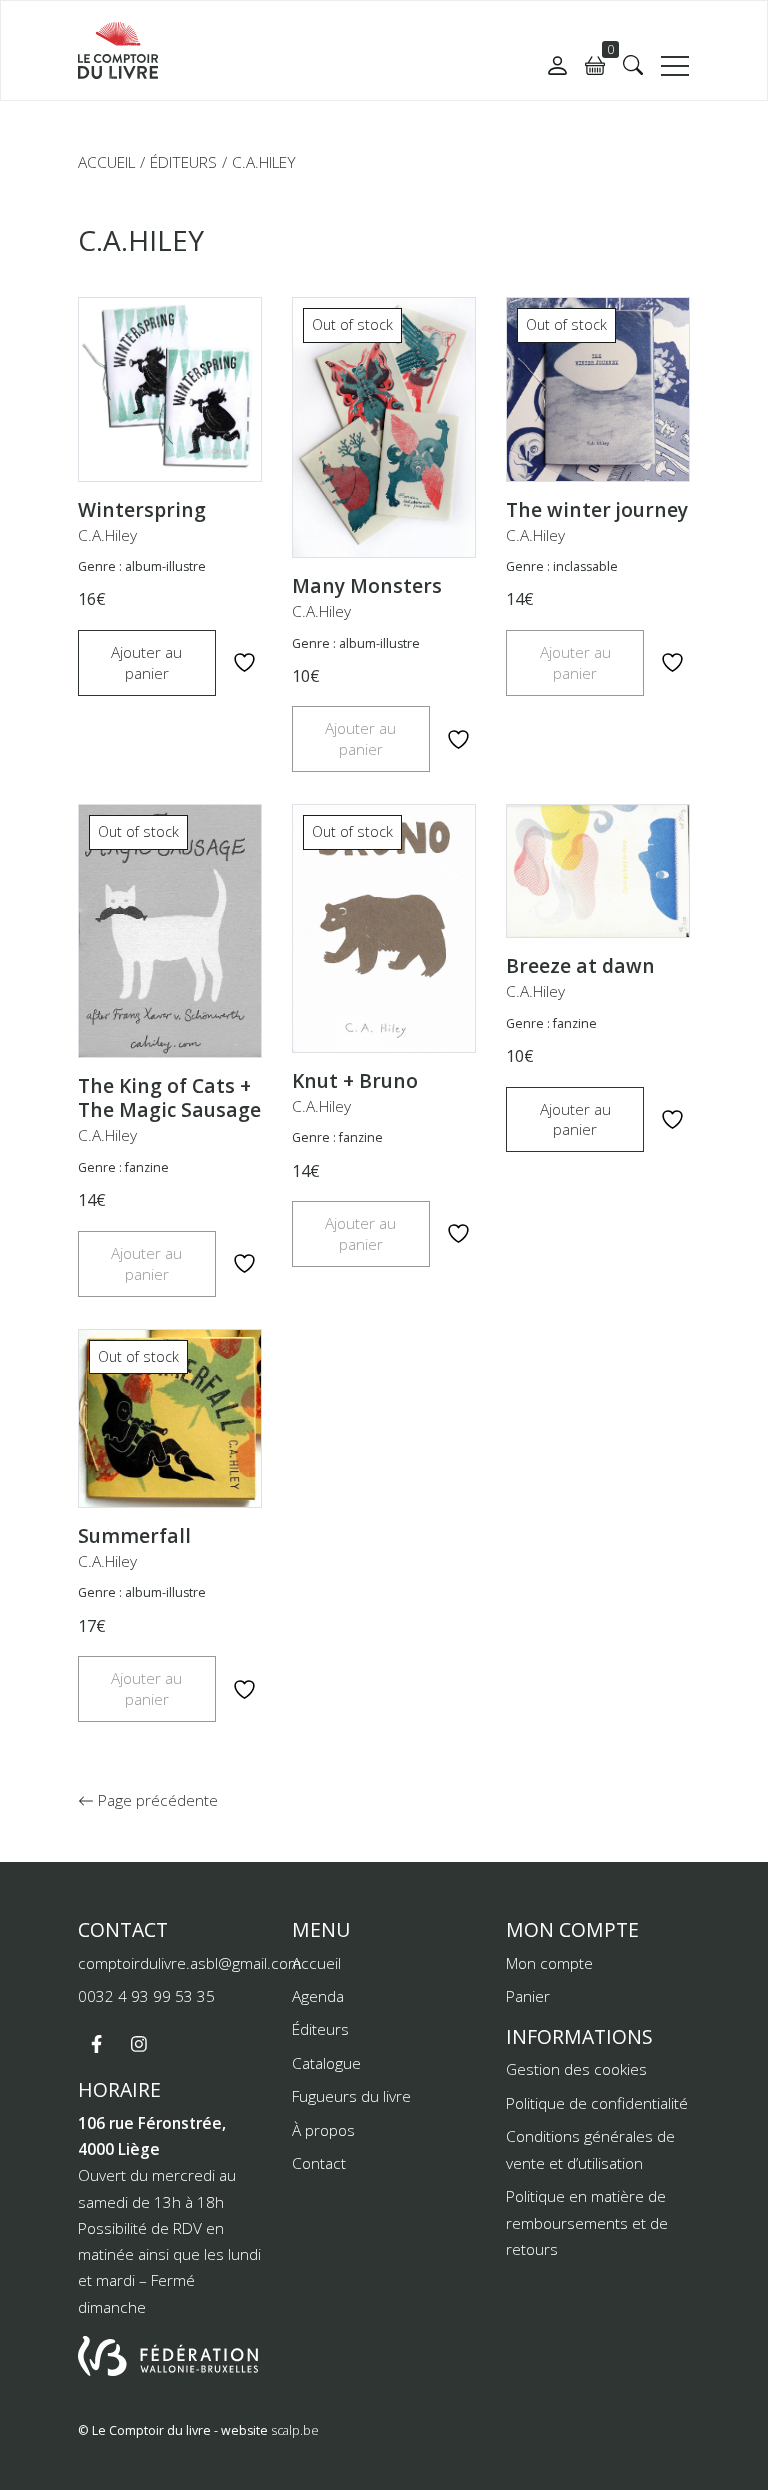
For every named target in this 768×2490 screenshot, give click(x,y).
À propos (323, 2130)
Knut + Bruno (355, 1081)
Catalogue (326, 2063)
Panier (528, 1996)
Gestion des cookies (576, 2069)
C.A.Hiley (107, 535)
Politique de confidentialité (597, 2103)
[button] (633, 65)
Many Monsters (367, 586)
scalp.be (295, 2430)
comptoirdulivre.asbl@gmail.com (189, 1963)
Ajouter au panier (146, 662)
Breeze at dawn (580, 966)
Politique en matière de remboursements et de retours (587, 2222)
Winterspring (142, 510)
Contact (319, 2163)
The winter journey (597, 510)
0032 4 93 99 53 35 (146, 1996)
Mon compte (549, 1963)
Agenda (318, 1996)
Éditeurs (183, 162)
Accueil (106, 162)
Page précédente (156, 1800)
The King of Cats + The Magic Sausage (169, 1098)
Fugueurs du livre (351, 2096)
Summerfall (134, 1536)
